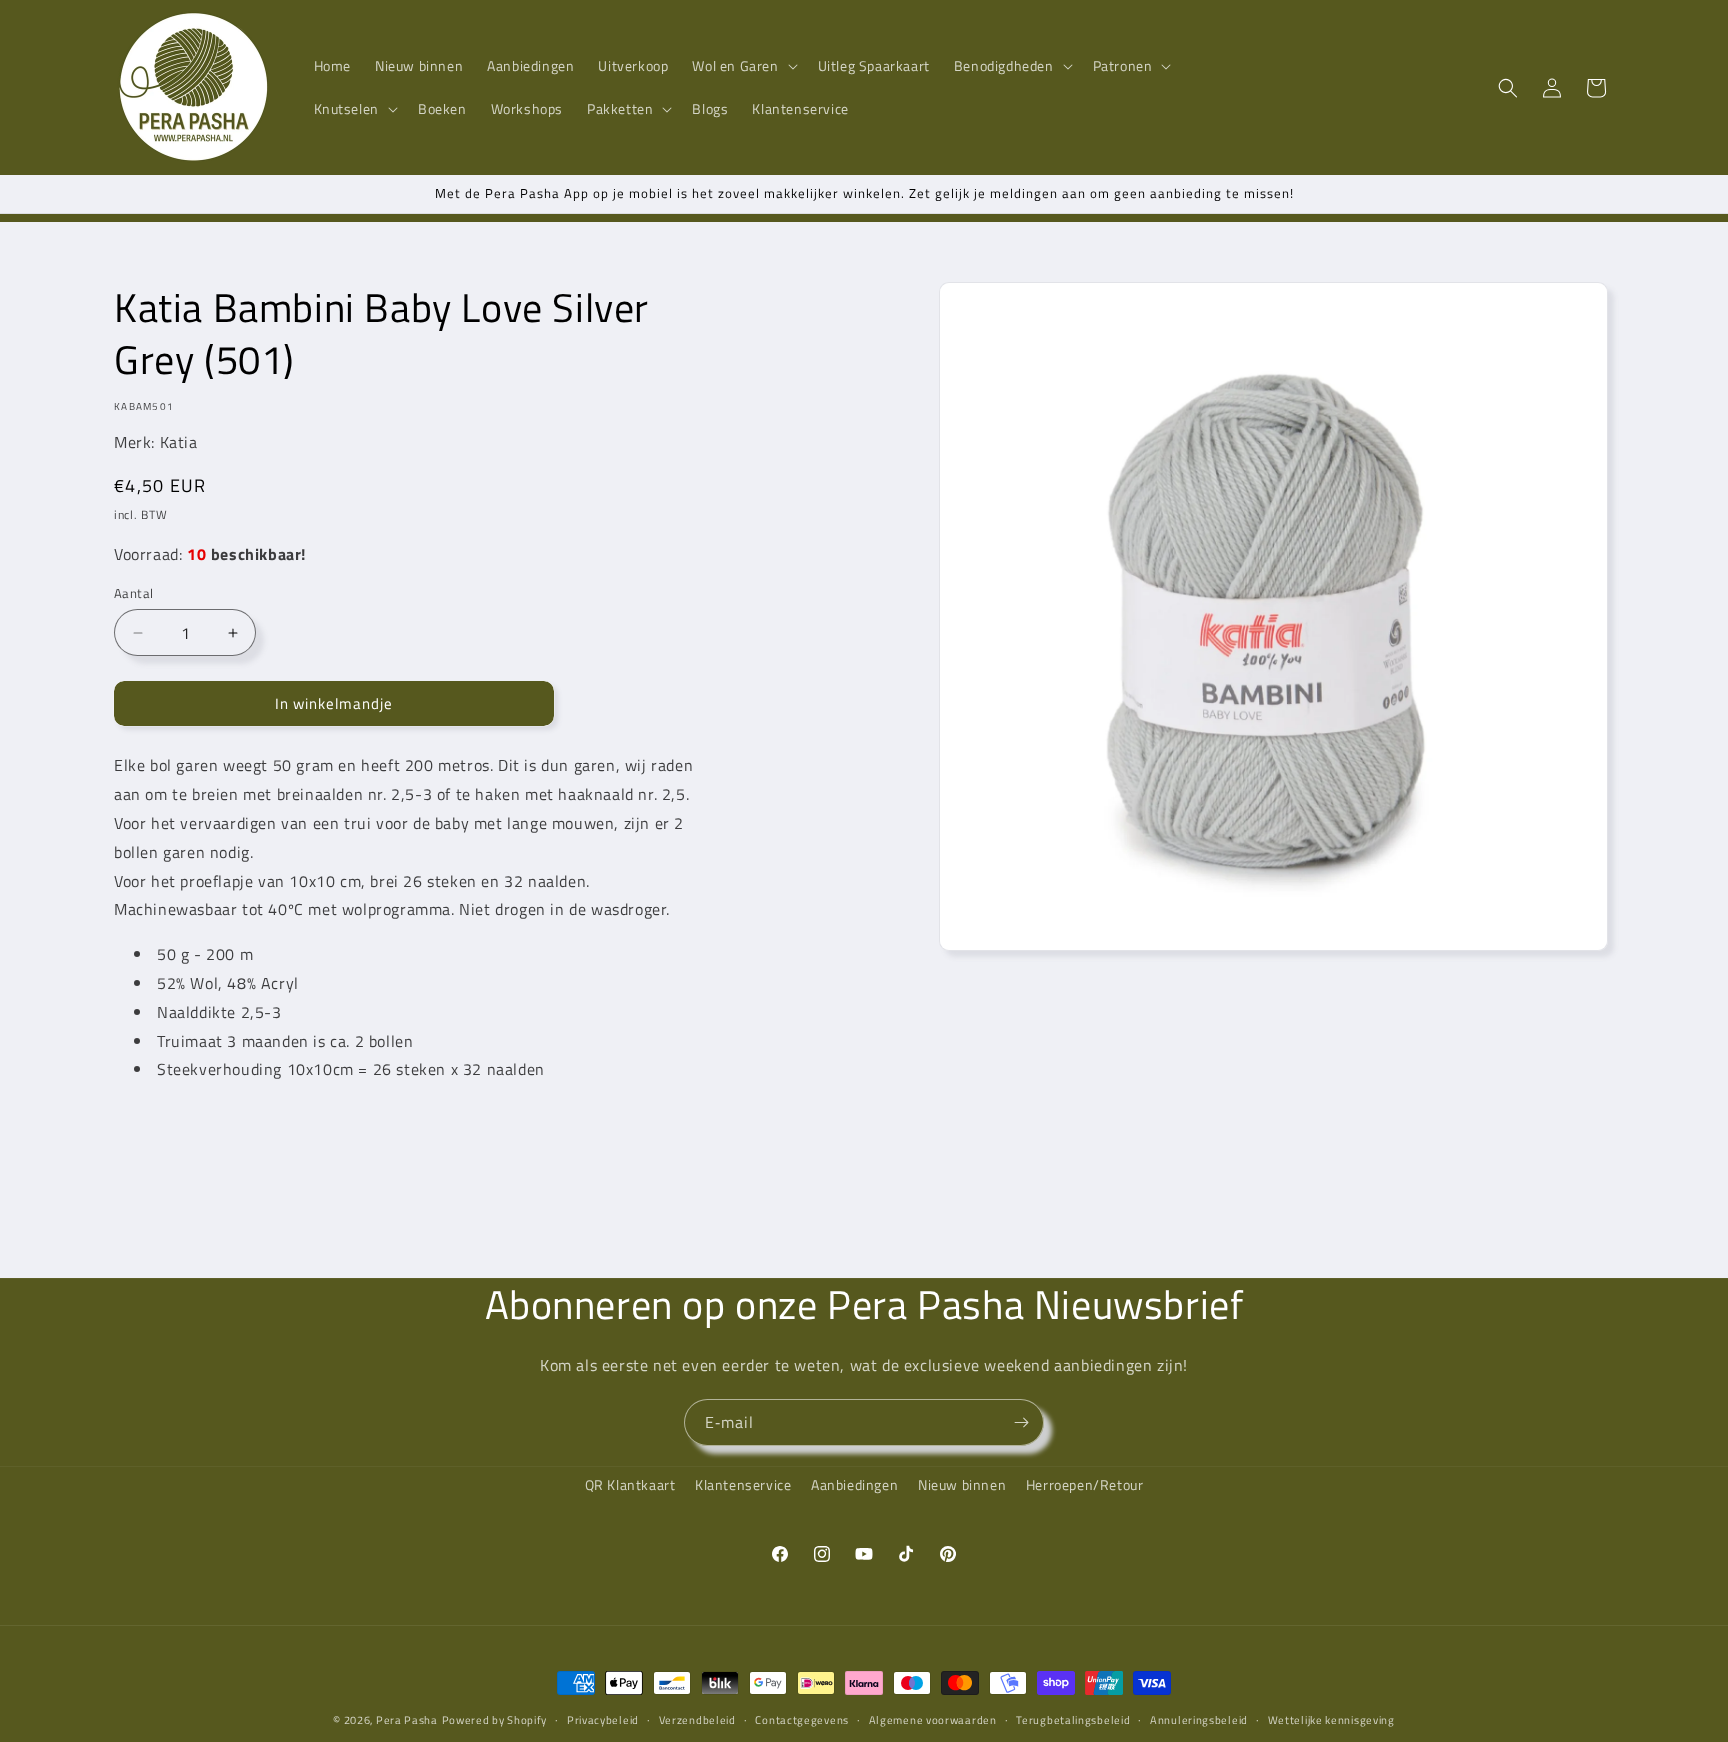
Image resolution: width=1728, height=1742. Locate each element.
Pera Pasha (407, 1720)
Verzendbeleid (697, 1719)
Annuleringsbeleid (1199, 1719)
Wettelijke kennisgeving (1331, 1719)
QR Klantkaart (630, 1484)
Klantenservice (743, 1484)
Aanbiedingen (854, 1484)
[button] (742, 66)
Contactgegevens (802, 1719)
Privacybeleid (603, 1719)
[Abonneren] (1021, 1422)
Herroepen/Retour (1085, 1484)
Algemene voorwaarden (933, 1719)
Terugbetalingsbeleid (1073, 1719)
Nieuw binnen (962, 1484)
